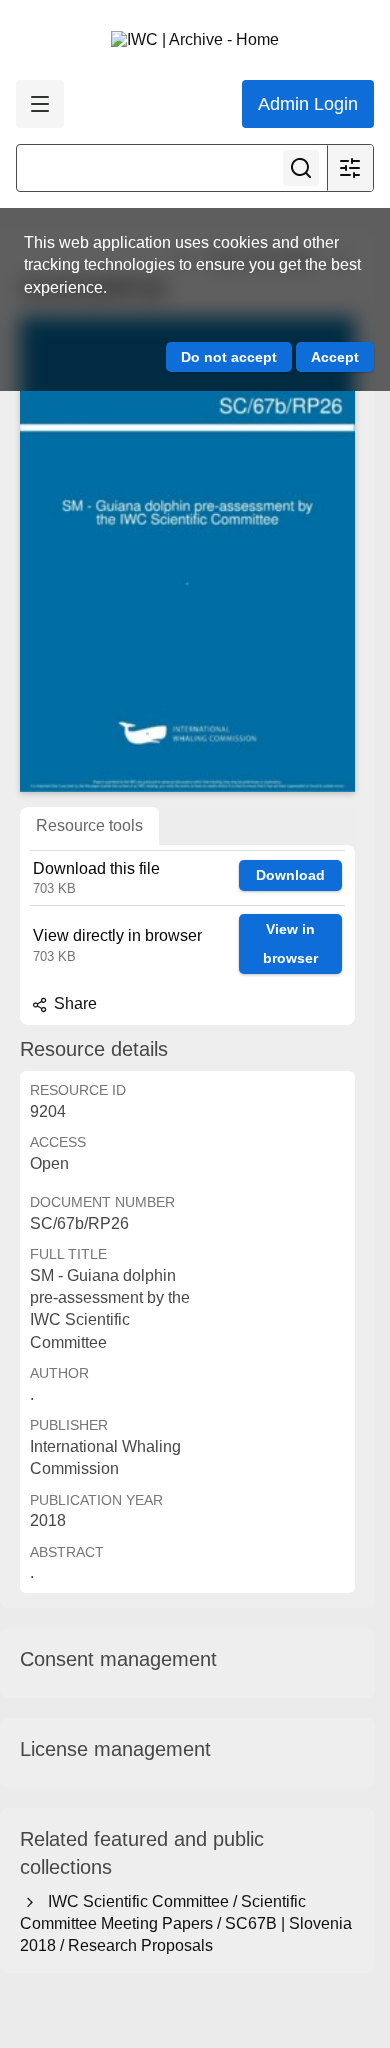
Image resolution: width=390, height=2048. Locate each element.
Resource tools (89, 825)
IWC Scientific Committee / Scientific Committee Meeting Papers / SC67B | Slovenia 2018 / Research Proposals (186, 1924)
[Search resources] (301, 168)
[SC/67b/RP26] (187, 554)
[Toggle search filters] (350, 168)
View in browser (290, 943)
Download (290, 875)
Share (73, 1003)
